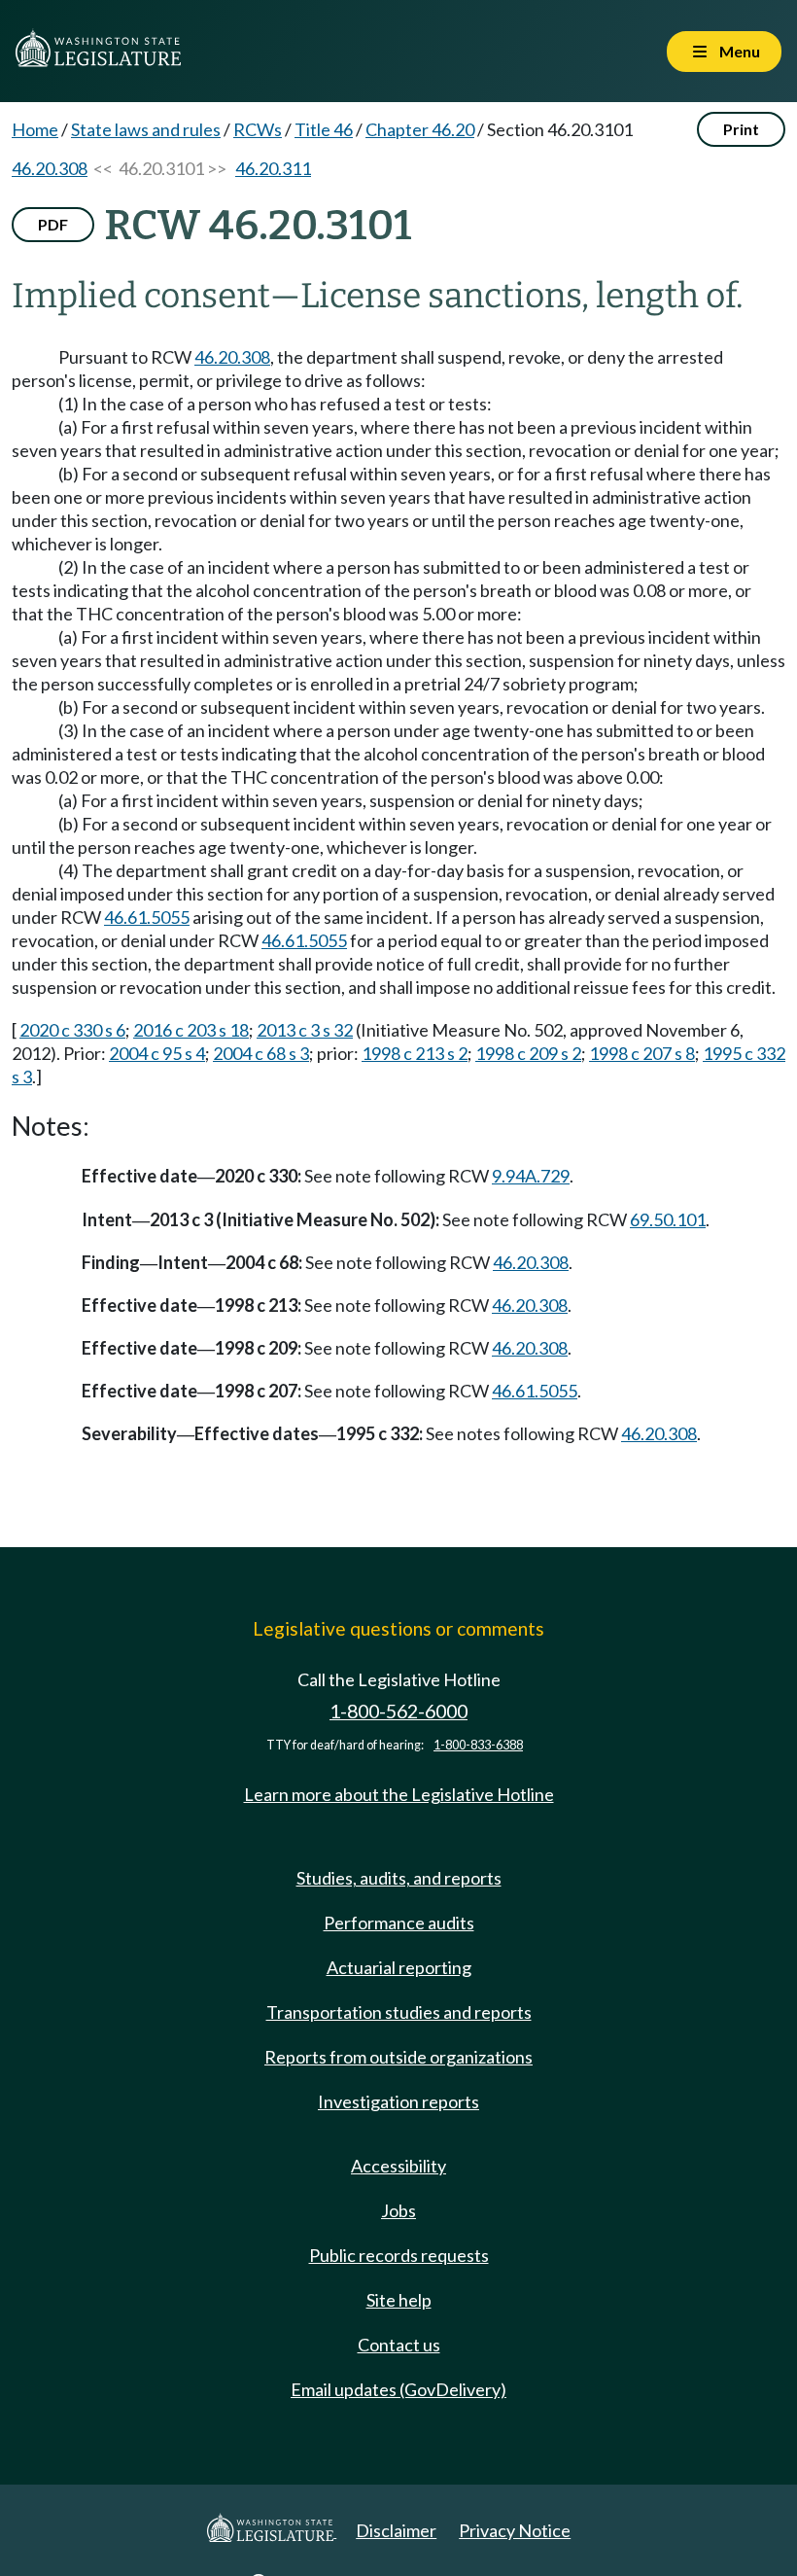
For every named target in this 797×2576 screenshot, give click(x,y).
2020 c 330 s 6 (72, 1030)
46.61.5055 (147, 917)
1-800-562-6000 (398, 1711)
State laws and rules (146, 129)
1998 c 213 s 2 (415, 1053)
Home (35, 129)
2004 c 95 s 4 (157, 1053)
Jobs (398, 2210)
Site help (399, 2300)
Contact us (399, 2345)
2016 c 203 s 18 (191, 1030)
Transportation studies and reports (399, 2012)
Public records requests (399, 2255)
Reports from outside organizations (398, 2057)
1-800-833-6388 (478, 1745)
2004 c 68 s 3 (261, 1053)
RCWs (258, 129)
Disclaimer (396, 2530)
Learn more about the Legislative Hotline (399, 1794)
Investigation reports (398, 2101)
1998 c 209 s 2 (528, 1053)
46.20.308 (50, 168)
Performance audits (399, 1923)
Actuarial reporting (399, 1967)
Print (741, 129)
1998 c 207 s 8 (642, 1053)
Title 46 (324, 129)
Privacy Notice (515, 2530)
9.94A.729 (531, 1176)
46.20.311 (273, 168)
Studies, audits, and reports (399, 1878)
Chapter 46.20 (420, 129)
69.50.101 (668, 1219)
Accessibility (398, 2166)
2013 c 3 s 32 (305, 1030)
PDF (53, 224)
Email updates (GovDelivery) (398, 2389)
